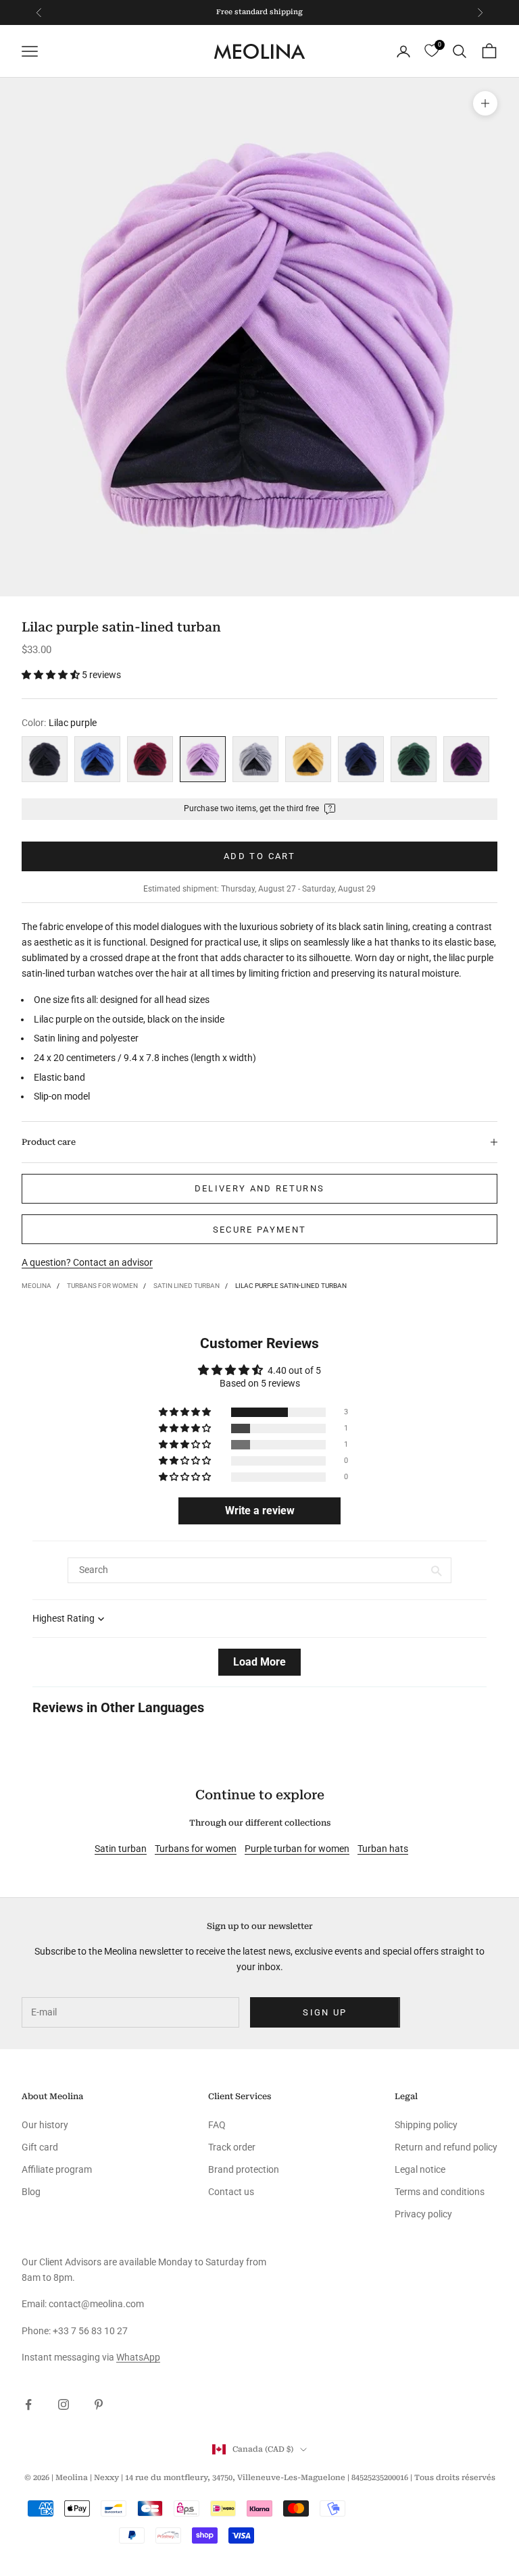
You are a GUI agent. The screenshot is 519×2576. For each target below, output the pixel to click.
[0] (431, 51)
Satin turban (121, 1849)
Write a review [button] (260, 1511)
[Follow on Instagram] (64, 2404)
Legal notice (420, 2169)
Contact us (231, 2192)
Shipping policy (426, 2125)
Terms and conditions (440, 2192)
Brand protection (244, 2169)
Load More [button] (259, 1662)
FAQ (217, 2125)
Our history (45, 2125)
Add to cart (259, 856)
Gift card (40, 2147)
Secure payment (260, 1230)
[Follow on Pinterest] (99, 2404)
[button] (52, 675)
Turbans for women (102, 1286)
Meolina (36, 1286)
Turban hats (383, 1849)
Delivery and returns (260, 1188)
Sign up (325, 2012)
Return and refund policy (446, 2147)
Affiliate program (57, 2169)
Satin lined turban (187, 1286)
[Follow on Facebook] (28, 2404)
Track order (232, 2147)
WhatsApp (138, 2357)
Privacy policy (423, 2214)
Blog (31, 2192)
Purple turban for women (297, 1849)
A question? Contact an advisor (87, 1262)
